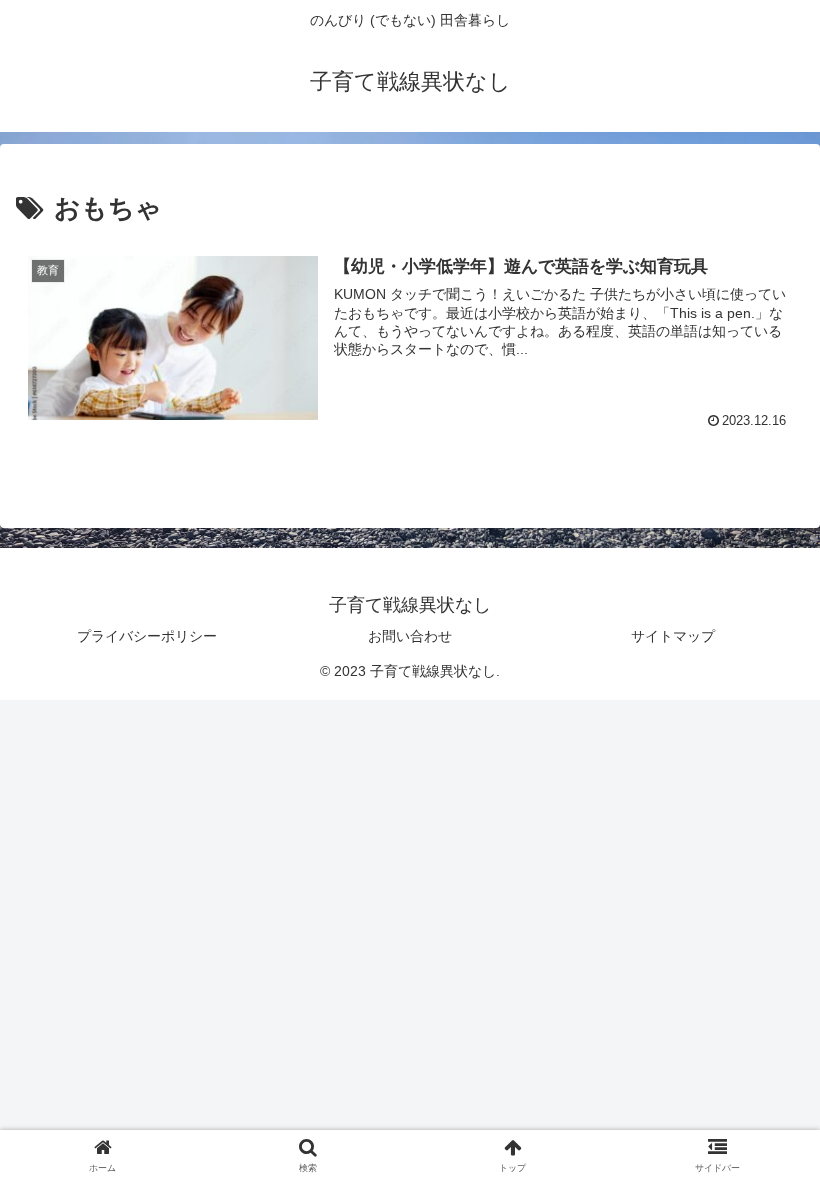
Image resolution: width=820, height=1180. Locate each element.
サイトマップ (673, 636)
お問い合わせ (410, 636)
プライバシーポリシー (147, 636)
